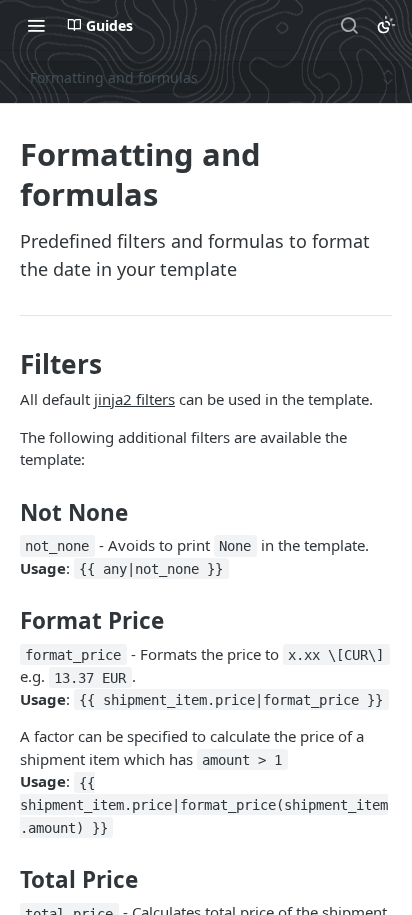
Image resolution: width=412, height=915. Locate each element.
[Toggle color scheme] (386, 25)
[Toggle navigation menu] (36, 25)
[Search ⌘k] (349, 25)
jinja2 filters (134, 399)
